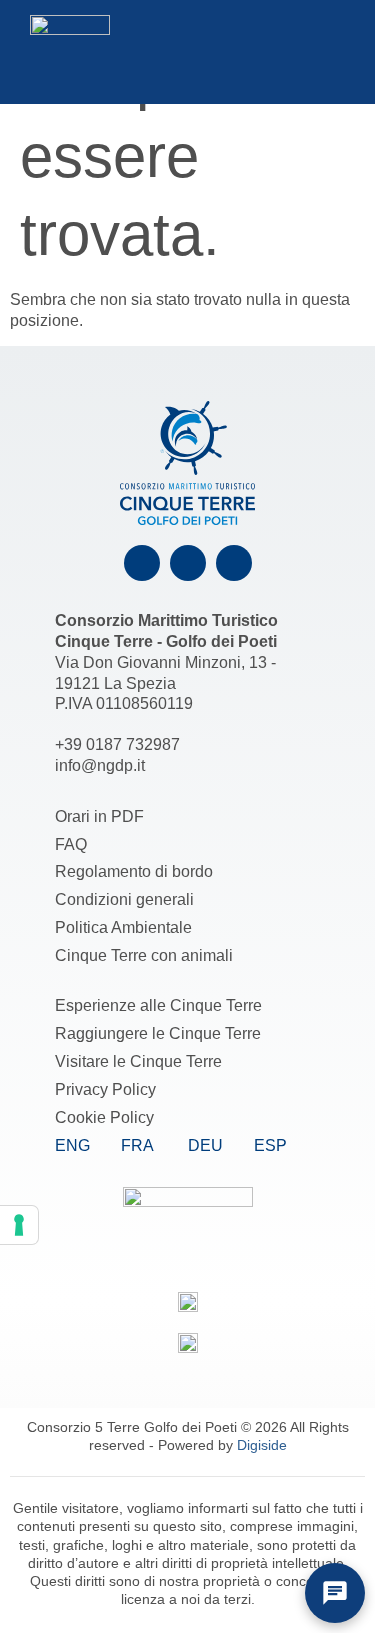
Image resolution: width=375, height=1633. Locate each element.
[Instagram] (188, 563)
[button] (287, 51)
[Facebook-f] (142, 563)
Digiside (262, 1445)
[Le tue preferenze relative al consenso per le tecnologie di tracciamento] (19, 1225)
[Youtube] (234, 563)
